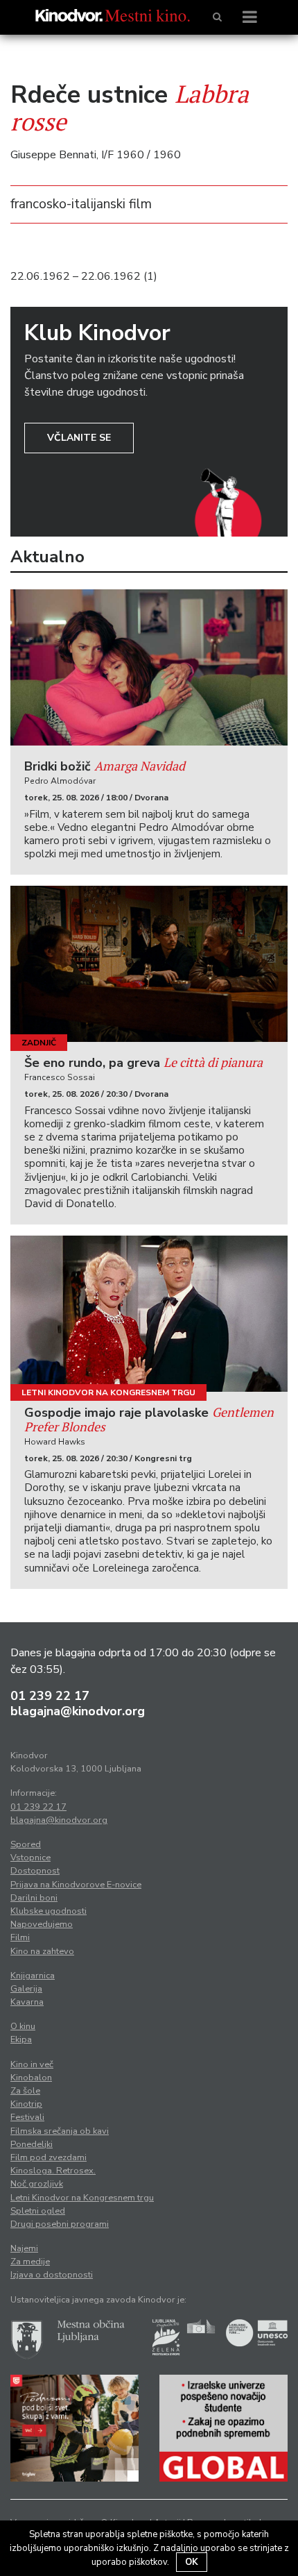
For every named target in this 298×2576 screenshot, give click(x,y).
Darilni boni (34, 1898)
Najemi (24, 2248)
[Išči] (217, 17)
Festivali (27, 2117)
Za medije (30, 2262)
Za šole (25, 2091)
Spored (26, 1844)
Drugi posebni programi (60, 2224)
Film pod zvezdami (49, 2157)
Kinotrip (26, 2104)
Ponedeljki (32, 2144)
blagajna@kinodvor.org (78, 1711)
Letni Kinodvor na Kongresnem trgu (108, 1392)
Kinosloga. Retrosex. (53, 2171)
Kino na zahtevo (42, 1951)
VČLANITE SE (79, 438)
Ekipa (21, 2039)
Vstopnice (30, 1858)
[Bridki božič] (149, 667)
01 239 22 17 (50, 1696)
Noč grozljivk (37, 2184)
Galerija (26, 1989)
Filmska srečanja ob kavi (60, 2131)
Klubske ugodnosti (49, 1911)
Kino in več (32, 2064)
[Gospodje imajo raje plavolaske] (149, 1314)
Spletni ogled (38, 2211)
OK (192, 2562)
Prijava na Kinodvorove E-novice (76, 1885)
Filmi (20, 1937)
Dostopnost (35, 1871)
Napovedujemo (42, 1924)
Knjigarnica (33, 1976)
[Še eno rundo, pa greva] (149, 964)
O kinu (23, 2026)
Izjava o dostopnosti (52, 2275)
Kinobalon (31, 2078)
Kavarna (27, 2002)
